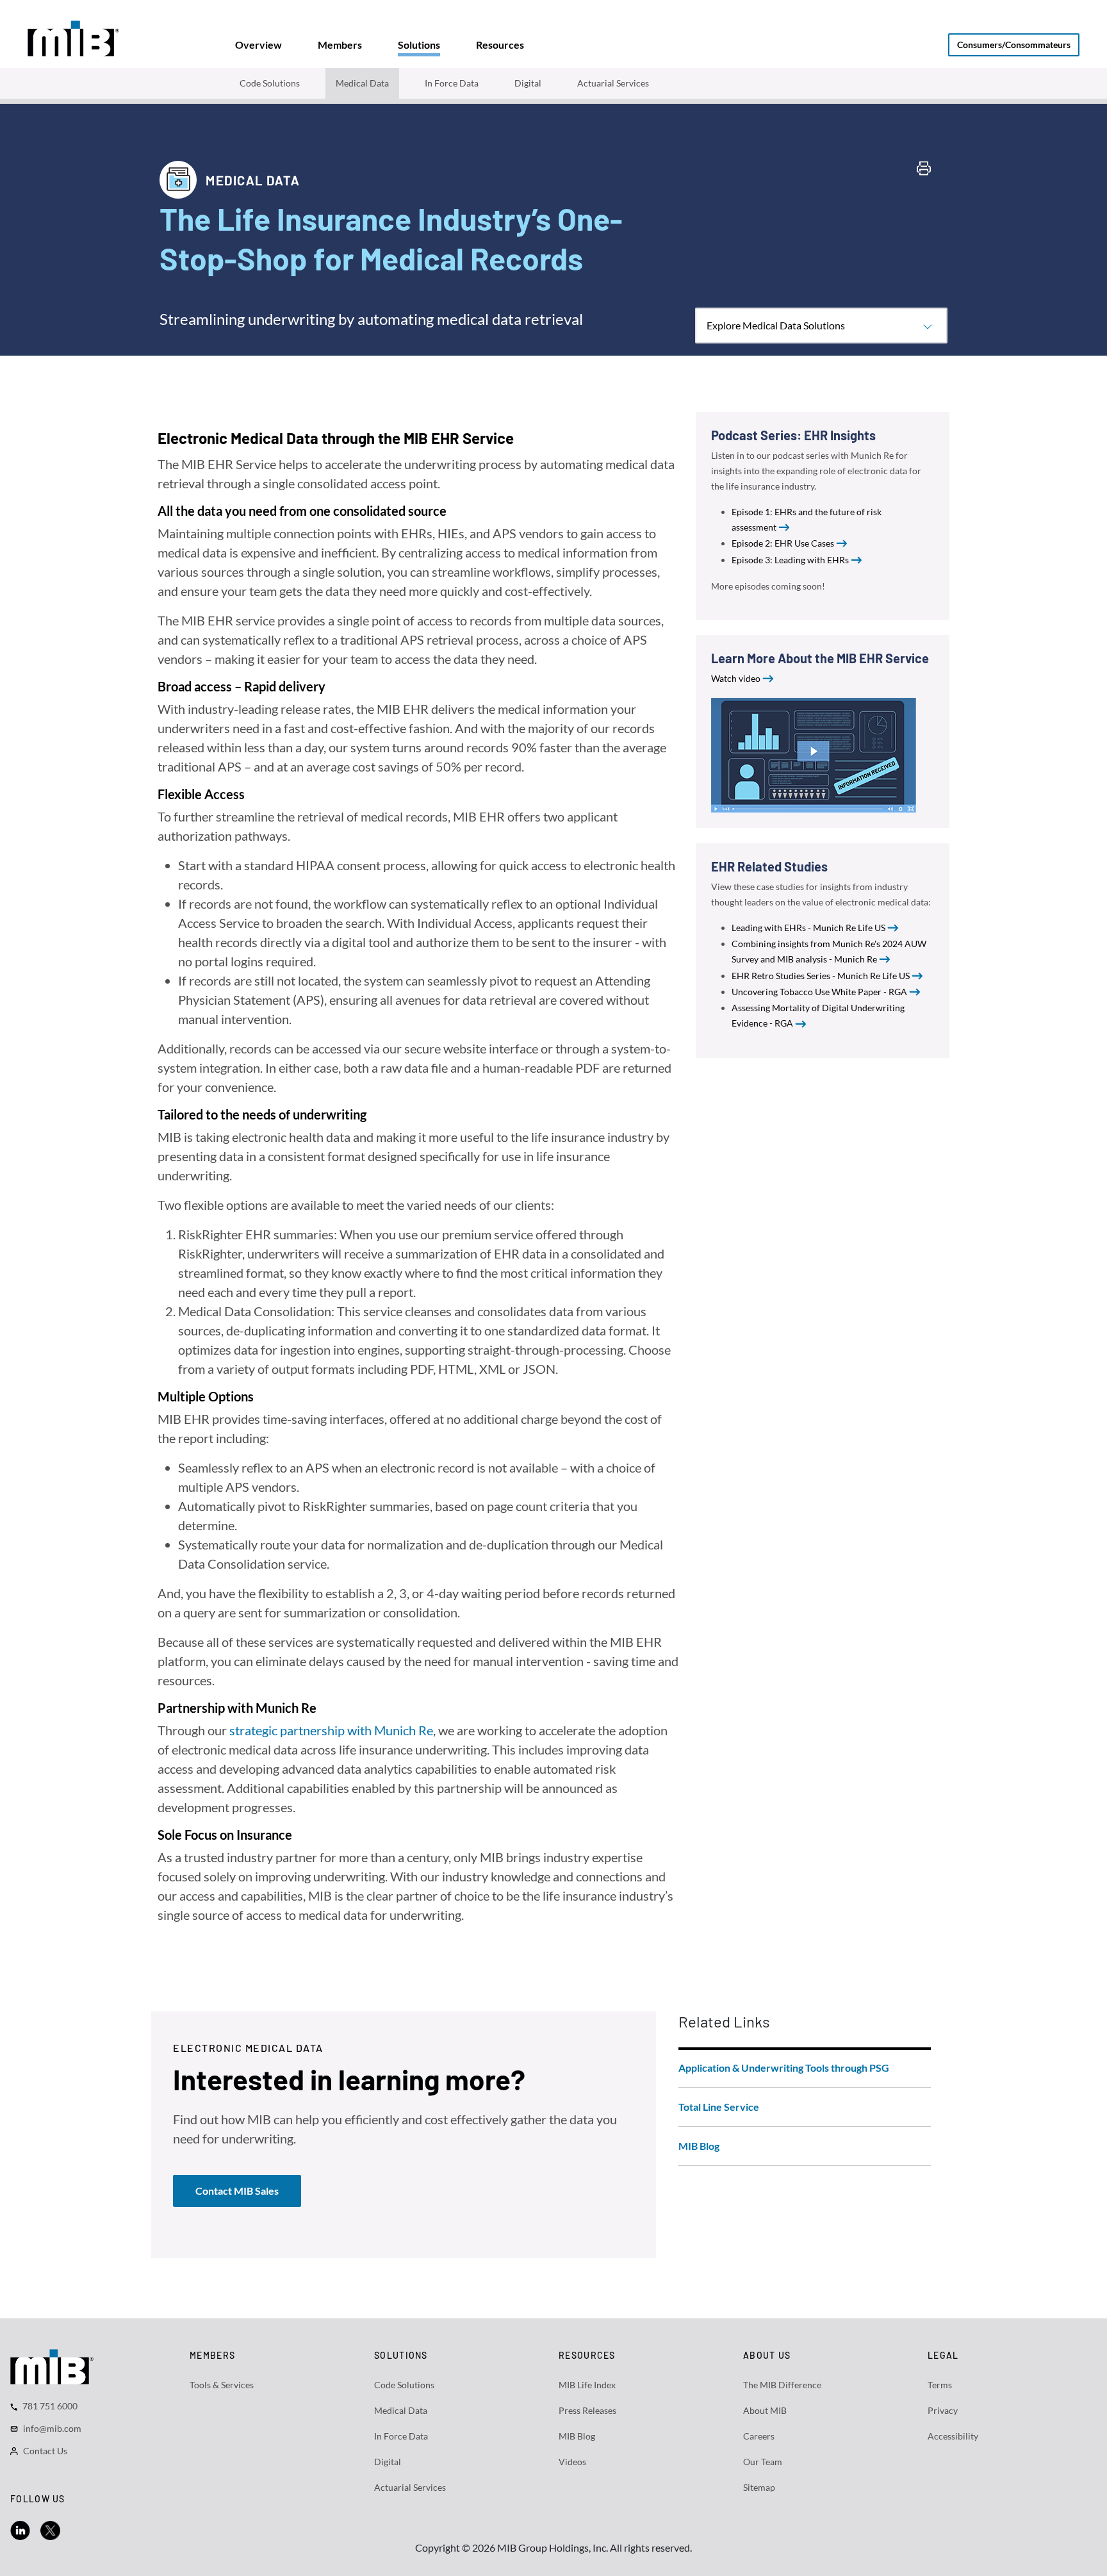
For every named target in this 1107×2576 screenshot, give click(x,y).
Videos (572, 2462)
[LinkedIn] (20, 2529)
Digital (528, 83)
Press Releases (587, 2410)
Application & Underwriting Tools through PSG (784, 2068)
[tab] (258, 45)
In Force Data (452, 83)
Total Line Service (719, 2107)
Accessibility (953, 2436)
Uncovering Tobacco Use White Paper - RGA (819, 992)
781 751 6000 (50, 2406)
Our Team (763, 2462)
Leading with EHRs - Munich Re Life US (808, 928)
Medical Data (362, 83)
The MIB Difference (782, 2385)
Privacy (943, 2410)
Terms (940, 2385)
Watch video (736, 678)
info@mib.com (52, 2428)
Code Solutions (270, 83)
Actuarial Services (613, 83)
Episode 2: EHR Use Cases (783, 543)
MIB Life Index (587, 2385)
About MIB (765, 2410)
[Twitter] (50, 2529)
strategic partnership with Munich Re (331, 1730)
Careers (759, 2436)
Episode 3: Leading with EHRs (790, 560)
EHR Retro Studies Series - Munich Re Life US (821, 976)
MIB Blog (699, 2146)
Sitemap (759, 2487)
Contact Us (45, 2451)
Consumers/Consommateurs (1014, 45)
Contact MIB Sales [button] (237, 2191)
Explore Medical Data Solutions (776, 325)
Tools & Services (222, 2385)
